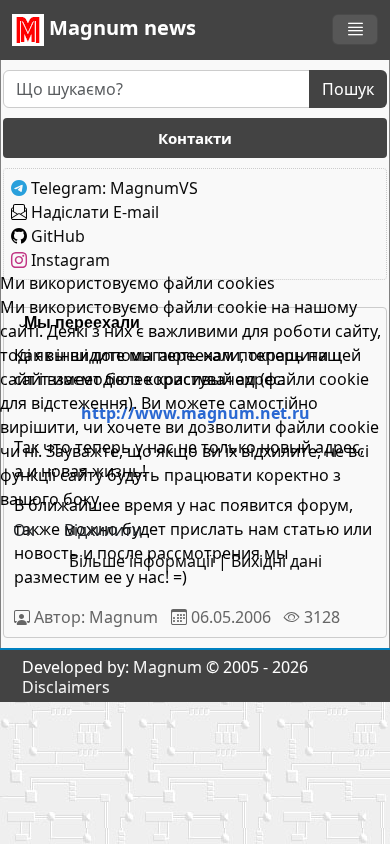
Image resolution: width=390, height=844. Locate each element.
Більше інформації (141, 561)
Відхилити (103, 530)
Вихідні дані (276, 561)
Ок (23, 530)
